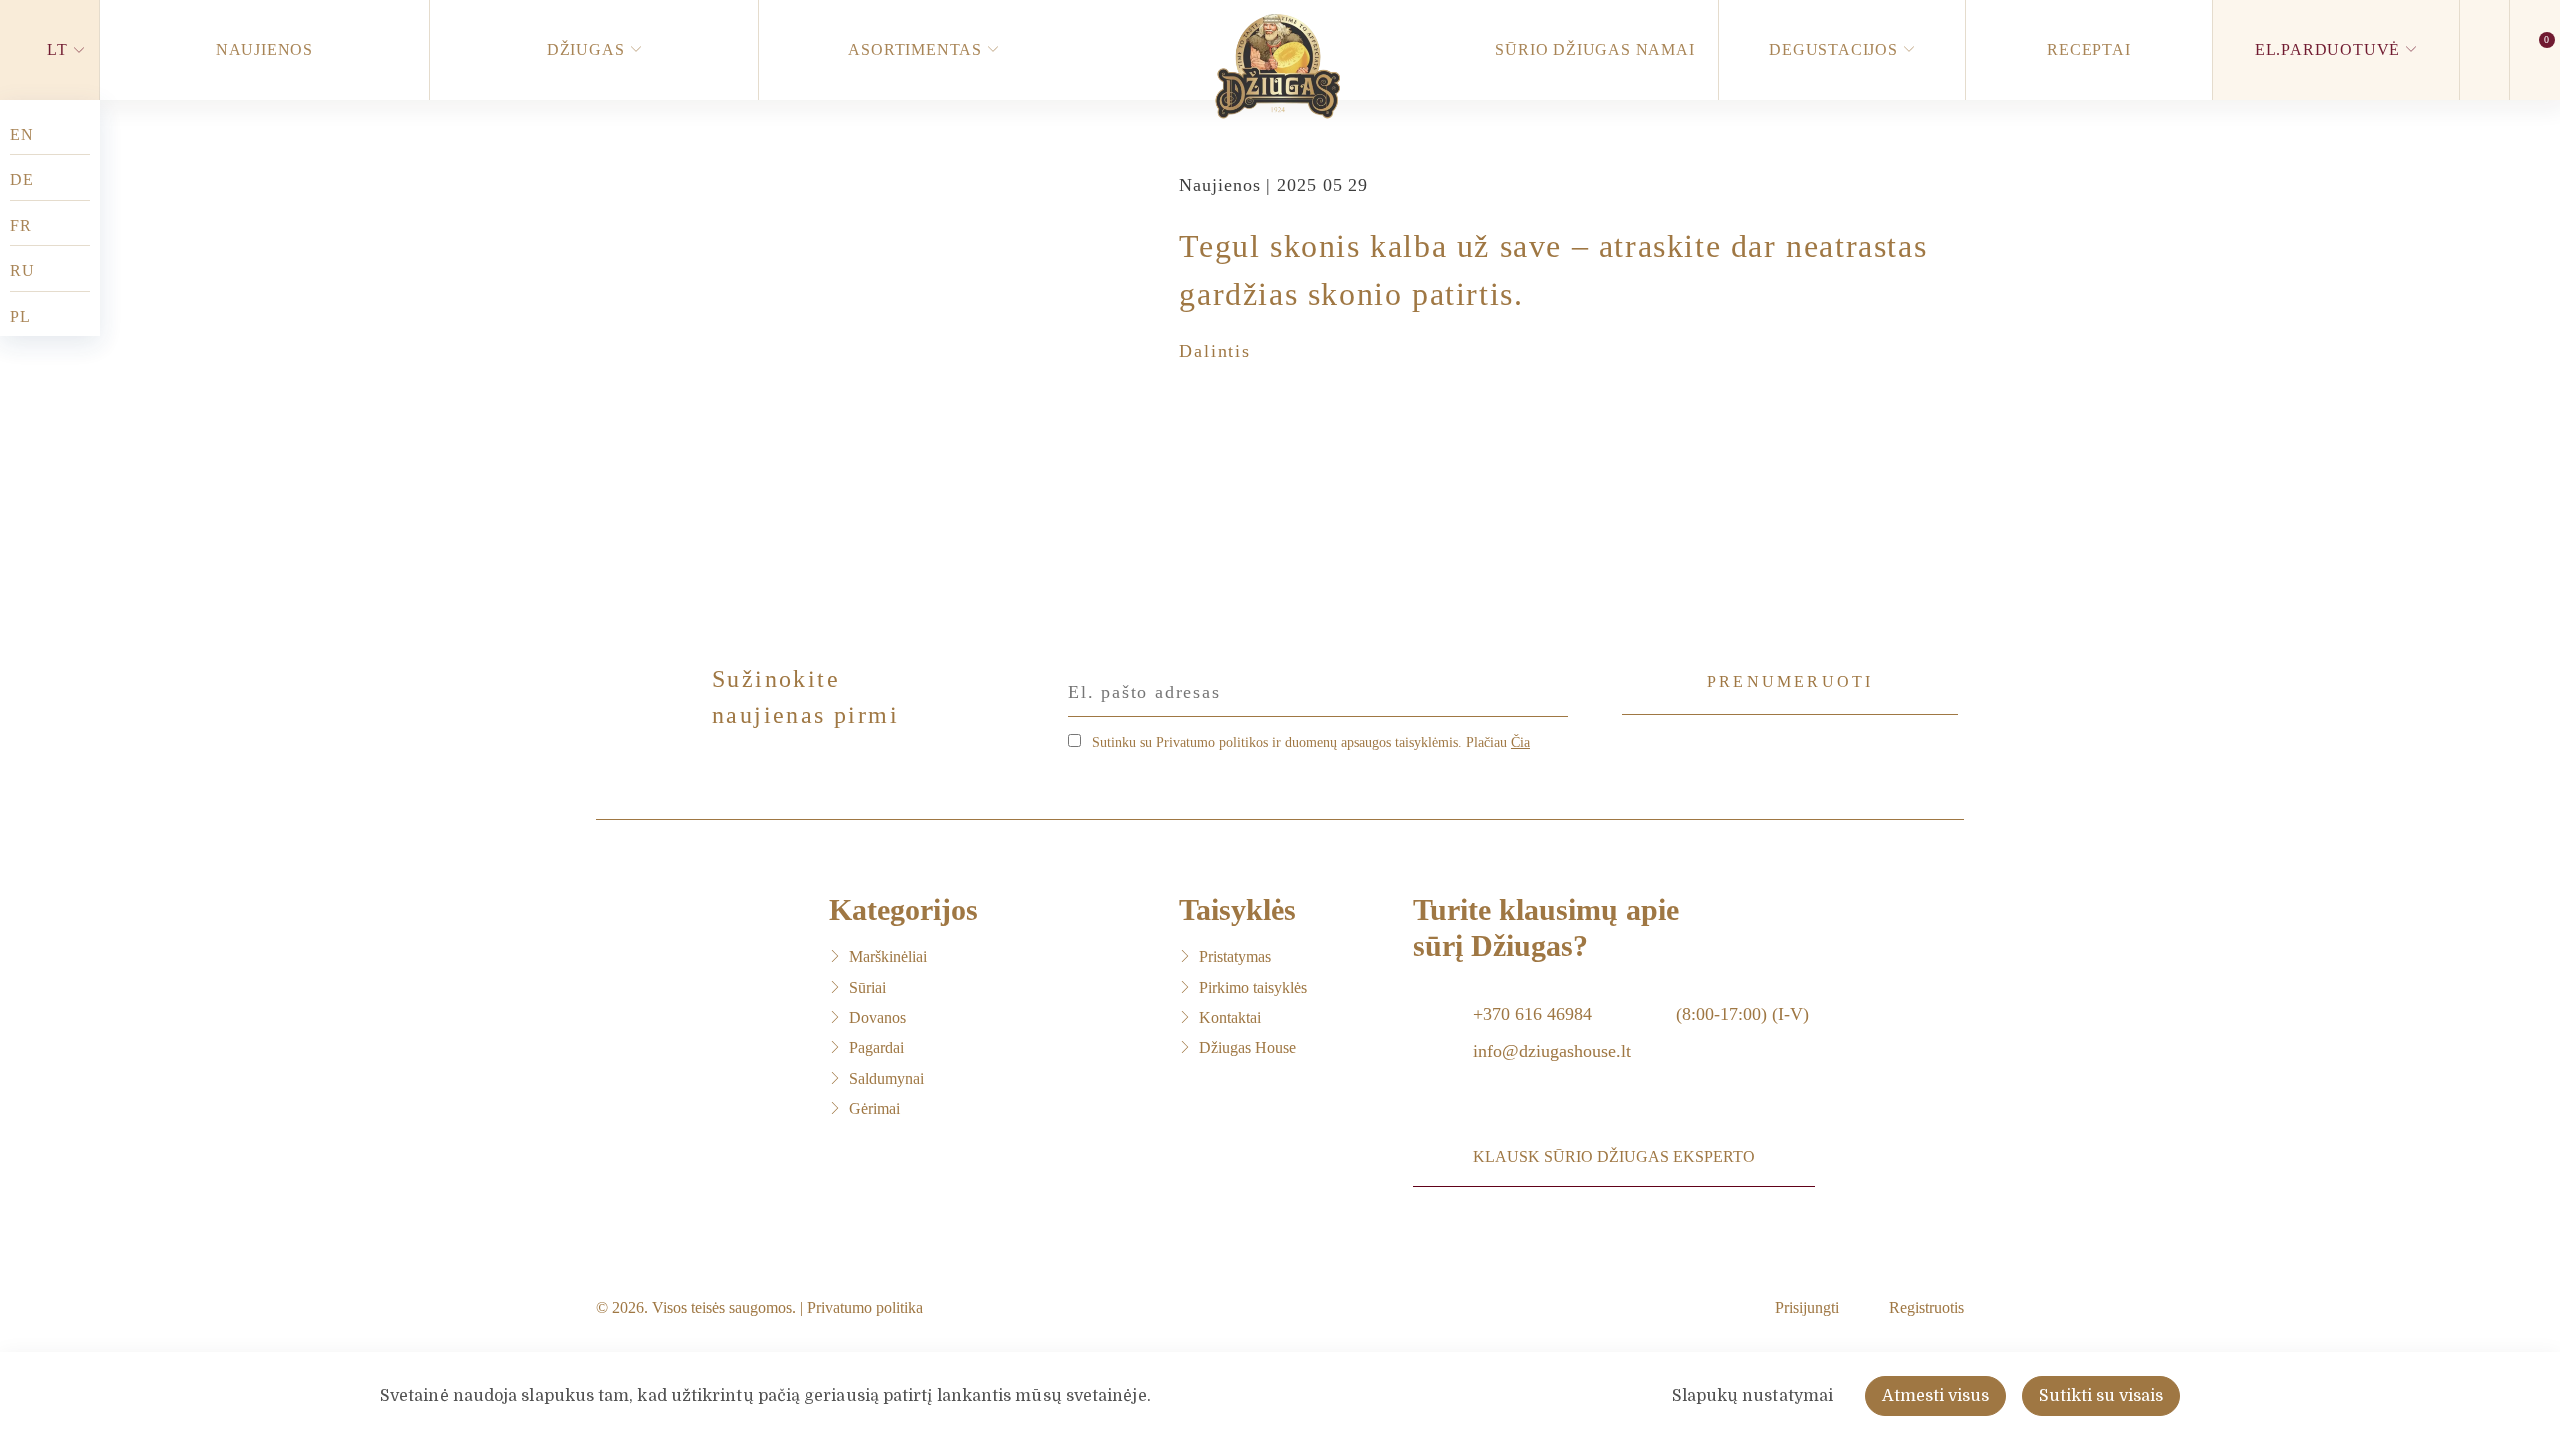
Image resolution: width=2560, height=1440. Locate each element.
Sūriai (867, 987)
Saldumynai (886, 1078)
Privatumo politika (865, 1307)
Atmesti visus (1935, 1396)
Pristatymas (1235, 956)
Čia (1520, 742)
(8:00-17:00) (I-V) (1742, 1014)
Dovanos (877, 1017)
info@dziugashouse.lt (1552, 1051)
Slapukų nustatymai (1752, 1396)
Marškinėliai (888, 956)
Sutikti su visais (2101, 1396)
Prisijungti (1807, 1307)
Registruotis (1926, 1307)
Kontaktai (1230, 1017)
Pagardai (876, 1047)
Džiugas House (1247, 1047)
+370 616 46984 (1532, 1014)
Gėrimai (874, 1108)
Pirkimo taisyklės (1253, 987)
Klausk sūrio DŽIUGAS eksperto (1614, 1156)
